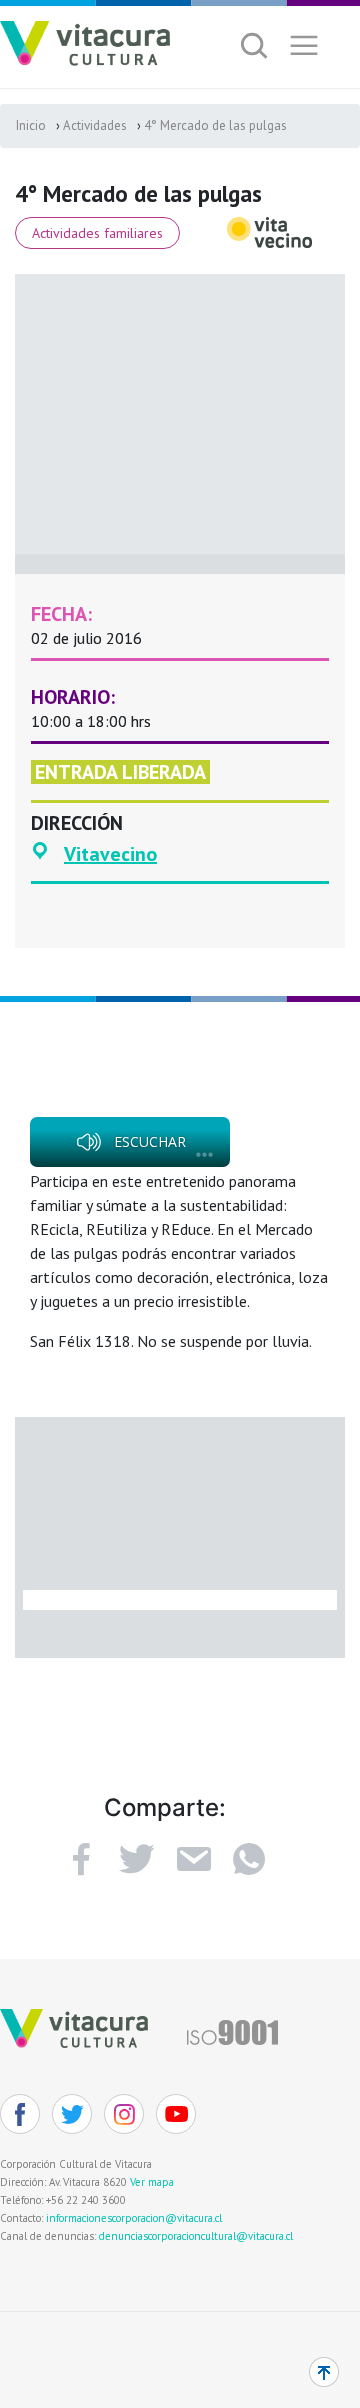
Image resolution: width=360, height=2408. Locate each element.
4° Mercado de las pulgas (215, 125)
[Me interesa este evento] (137, 1859)
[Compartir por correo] (193, 1859)
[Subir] (324, 2372)
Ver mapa (152, 2182)
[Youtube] (176, 2114)
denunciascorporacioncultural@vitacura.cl (196, 2236)
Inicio (31, 125)
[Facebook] (81, 1859)
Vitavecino (110, 854)
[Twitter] (72, 2114)
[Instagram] (124, 2114)
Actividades (95, 125)
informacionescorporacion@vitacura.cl (134, 2218)
